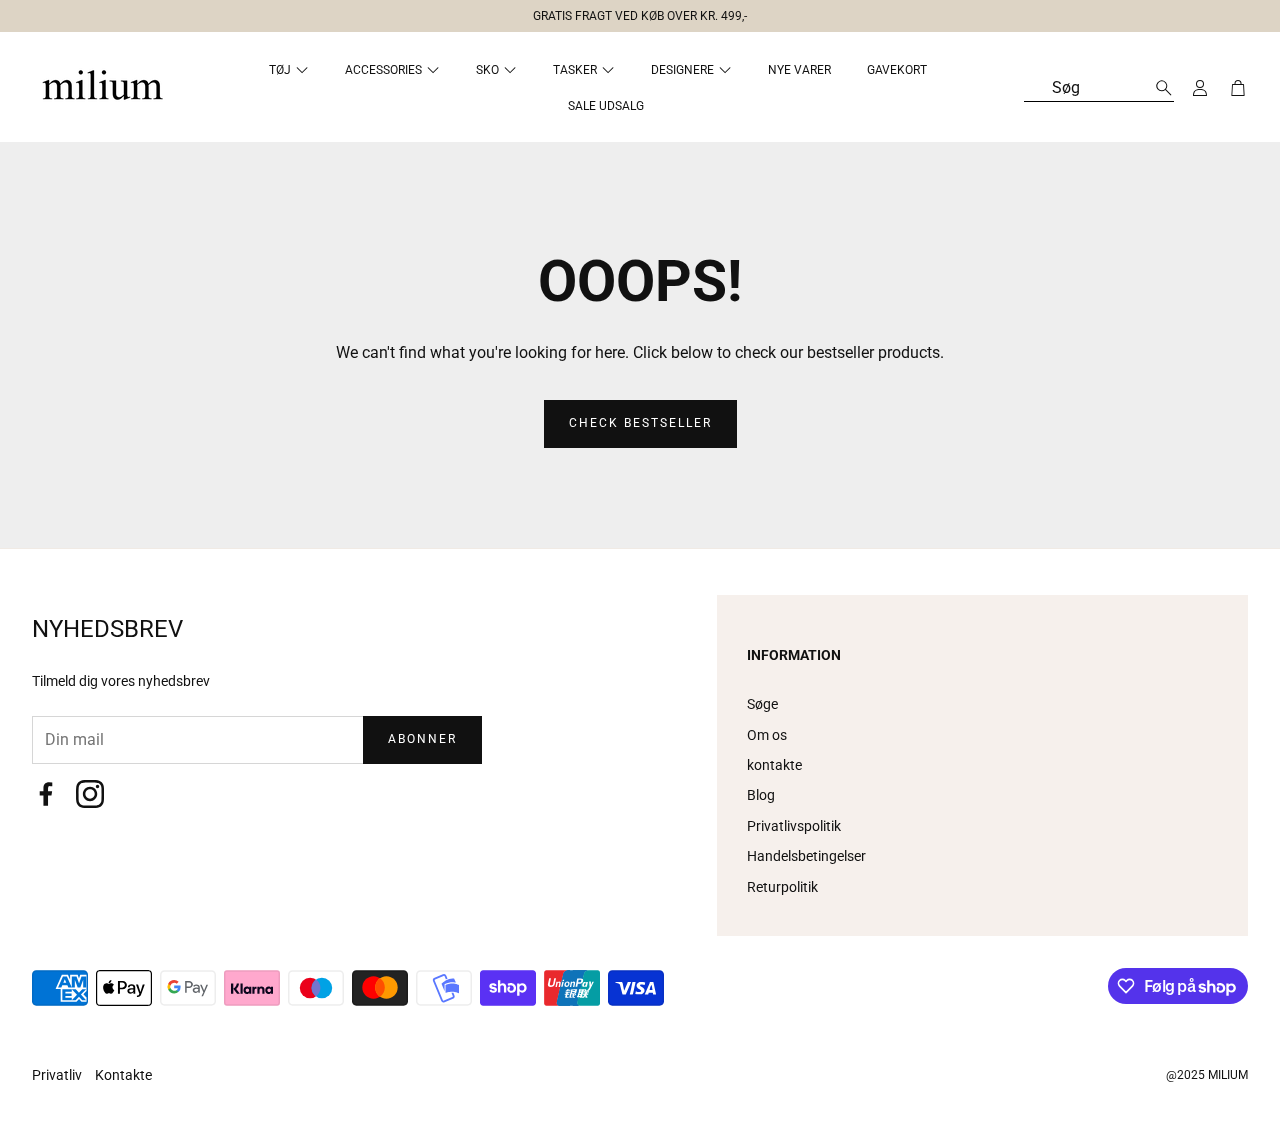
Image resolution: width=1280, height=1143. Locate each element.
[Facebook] (46, 794)
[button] (632, 12)
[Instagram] (90, 794)
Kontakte (123, 1075)
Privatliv (58, 1075)
